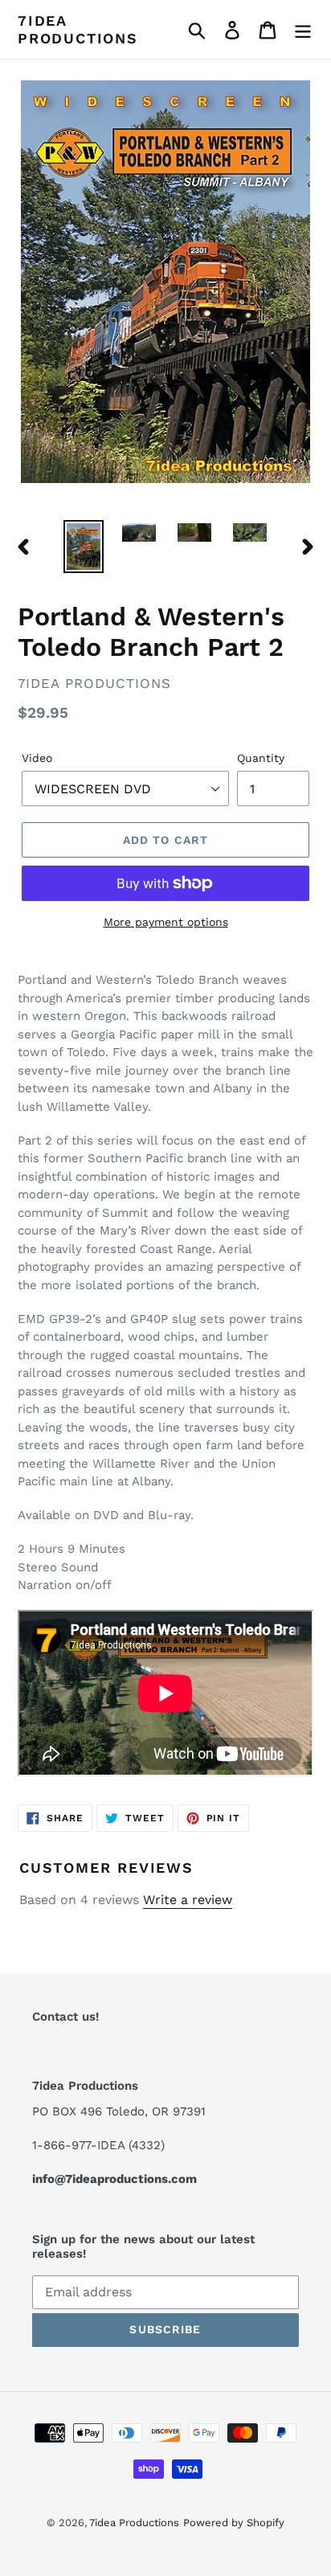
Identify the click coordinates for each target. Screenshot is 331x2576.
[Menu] (303, 29)
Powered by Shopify (234, 2523)
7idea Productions (78, 29)
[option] (84, 547)
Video (37, 758)
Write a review (188, 1900)
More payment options (166, 922)
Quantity (261, 758)
